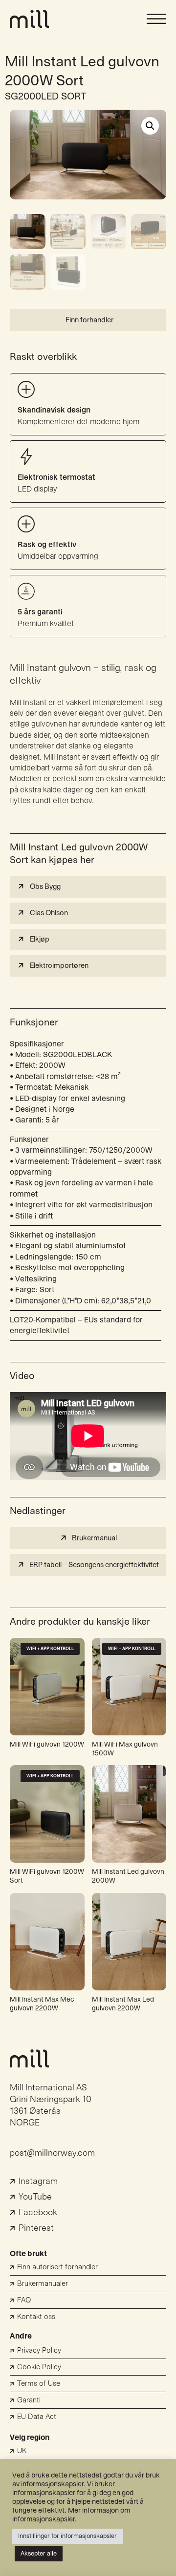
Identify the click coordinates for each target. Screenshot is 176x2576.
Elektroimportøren (59, 966)
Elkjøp (40, 939)
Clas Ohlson (49, 913)
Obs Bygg (45, 887)
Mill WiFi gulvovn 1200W (47, 1745)
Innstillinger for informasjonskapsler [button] (67, 2536)
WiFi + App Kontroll (50, 1649)
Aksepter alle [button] (39, 2554)
